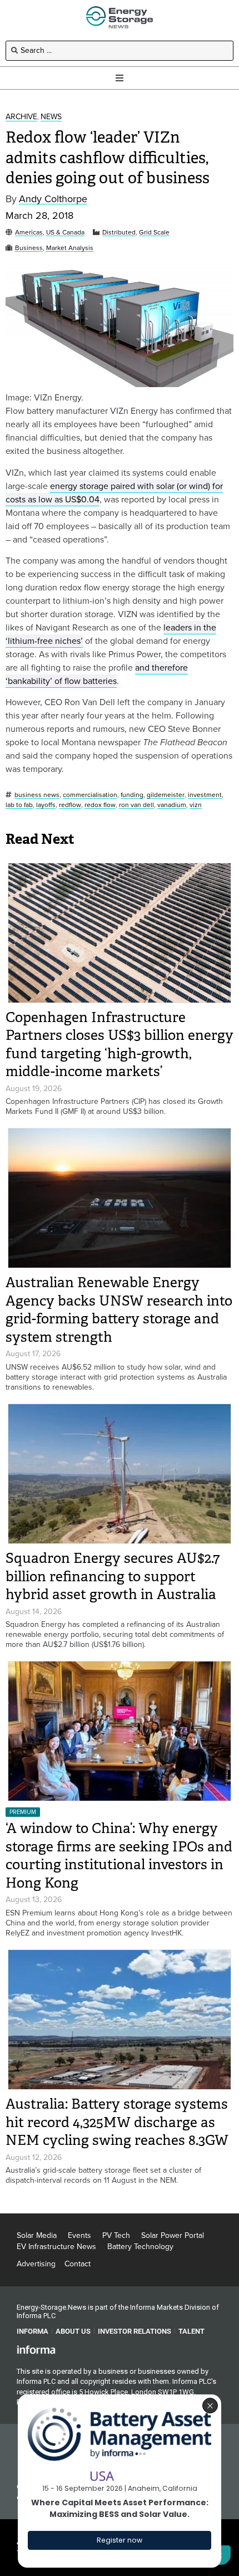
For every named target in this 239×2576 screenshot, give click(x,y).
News (51, 117)
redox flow (100, 805)
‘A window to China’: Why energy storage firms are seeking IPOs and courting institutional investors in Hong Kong (119, 1856)
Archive (21, 117)
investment (205, 795)
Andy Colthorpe (53, 199)
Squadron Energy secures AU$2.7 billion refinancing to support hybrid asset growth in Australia (113, 1576)
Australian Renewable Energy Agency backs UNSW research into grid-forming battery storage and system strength (119, 1310)
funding (132, 795)
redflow (70, 805)
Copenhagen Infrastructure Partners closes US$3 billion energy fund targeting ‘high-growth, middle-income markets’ (120, 1045)
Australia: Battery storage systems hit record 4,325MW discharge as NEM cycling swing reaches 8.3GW (117, 2122)
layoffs (46, 805)
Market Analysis (70, 248)
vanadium (172, 805)
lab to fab (19, 805)
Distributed (119, 233)
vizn (196, 805)
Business (29, 248)
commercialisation (90, 795)
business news (37, 795)
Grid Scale (154, 233)
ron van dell (136, 805)
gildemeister (166, 795)
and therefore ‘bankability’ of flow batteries (97, 674)
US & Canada (65, 233)
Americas (29, 233)
